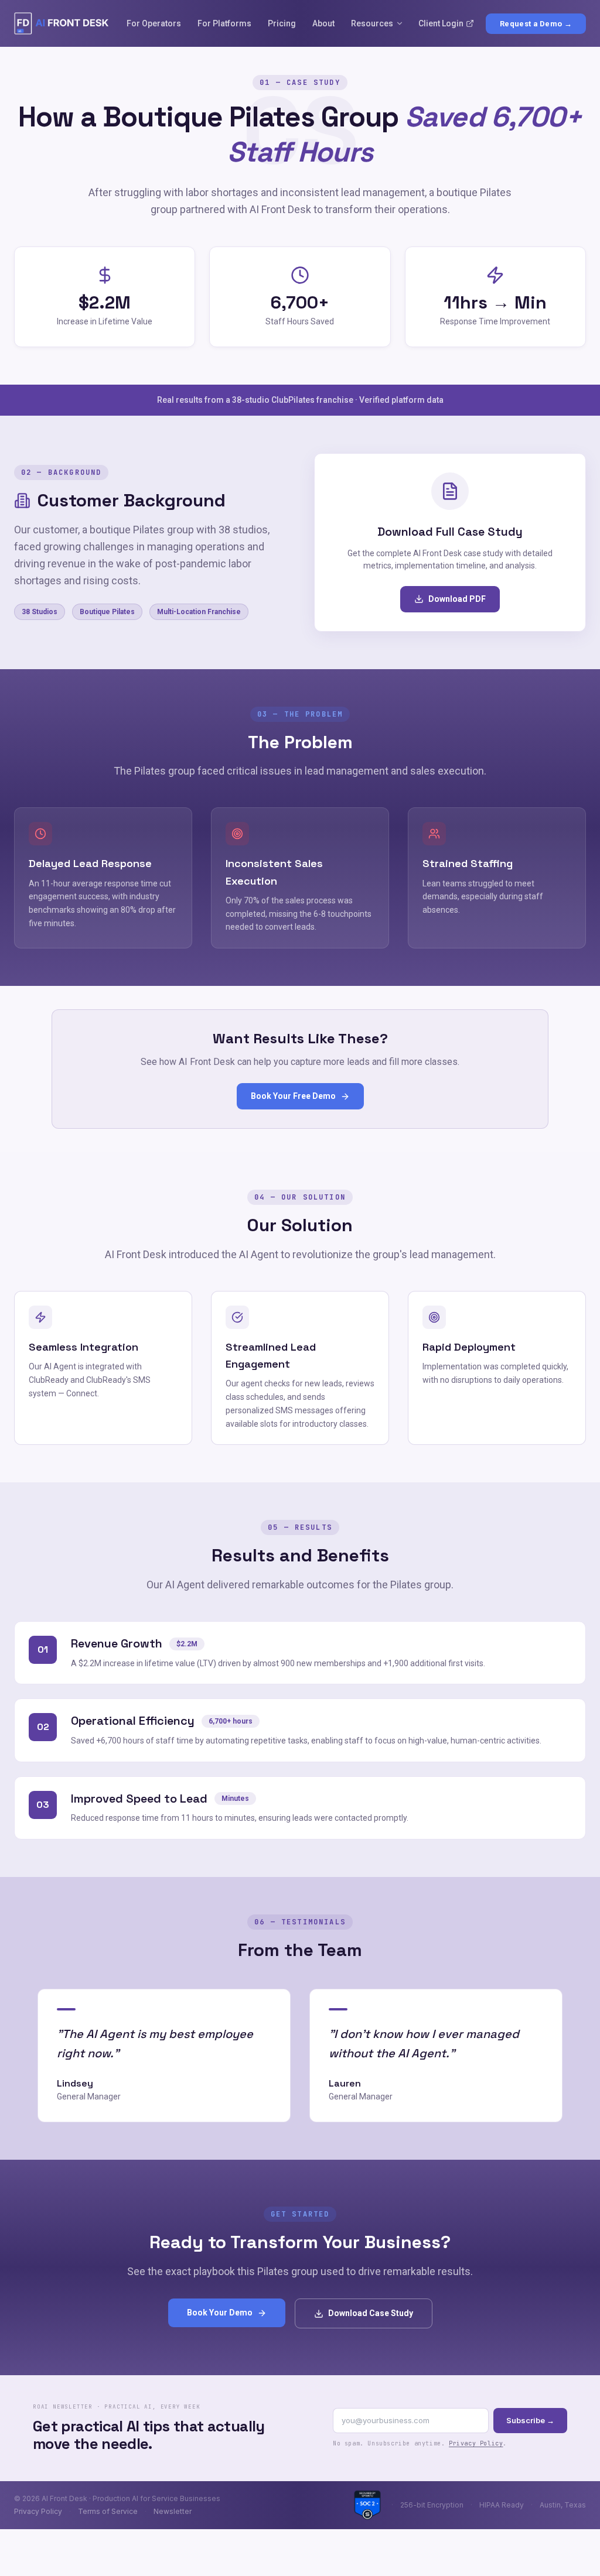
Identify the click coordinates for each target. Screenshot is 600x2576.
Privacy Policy (476, 2443)
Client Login (441, 23)
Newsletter (173, 2511)
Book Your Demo (220, 2313)
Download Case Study (371, 2313)
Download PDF (457, 599)
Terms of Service (108, 2511)
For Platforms (224, 23)
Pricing (282, 23)
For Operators (154, 23)
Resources (372, 23)
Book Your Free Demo (293, 1096)
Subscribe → (530, 2420)
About (323, 23)
